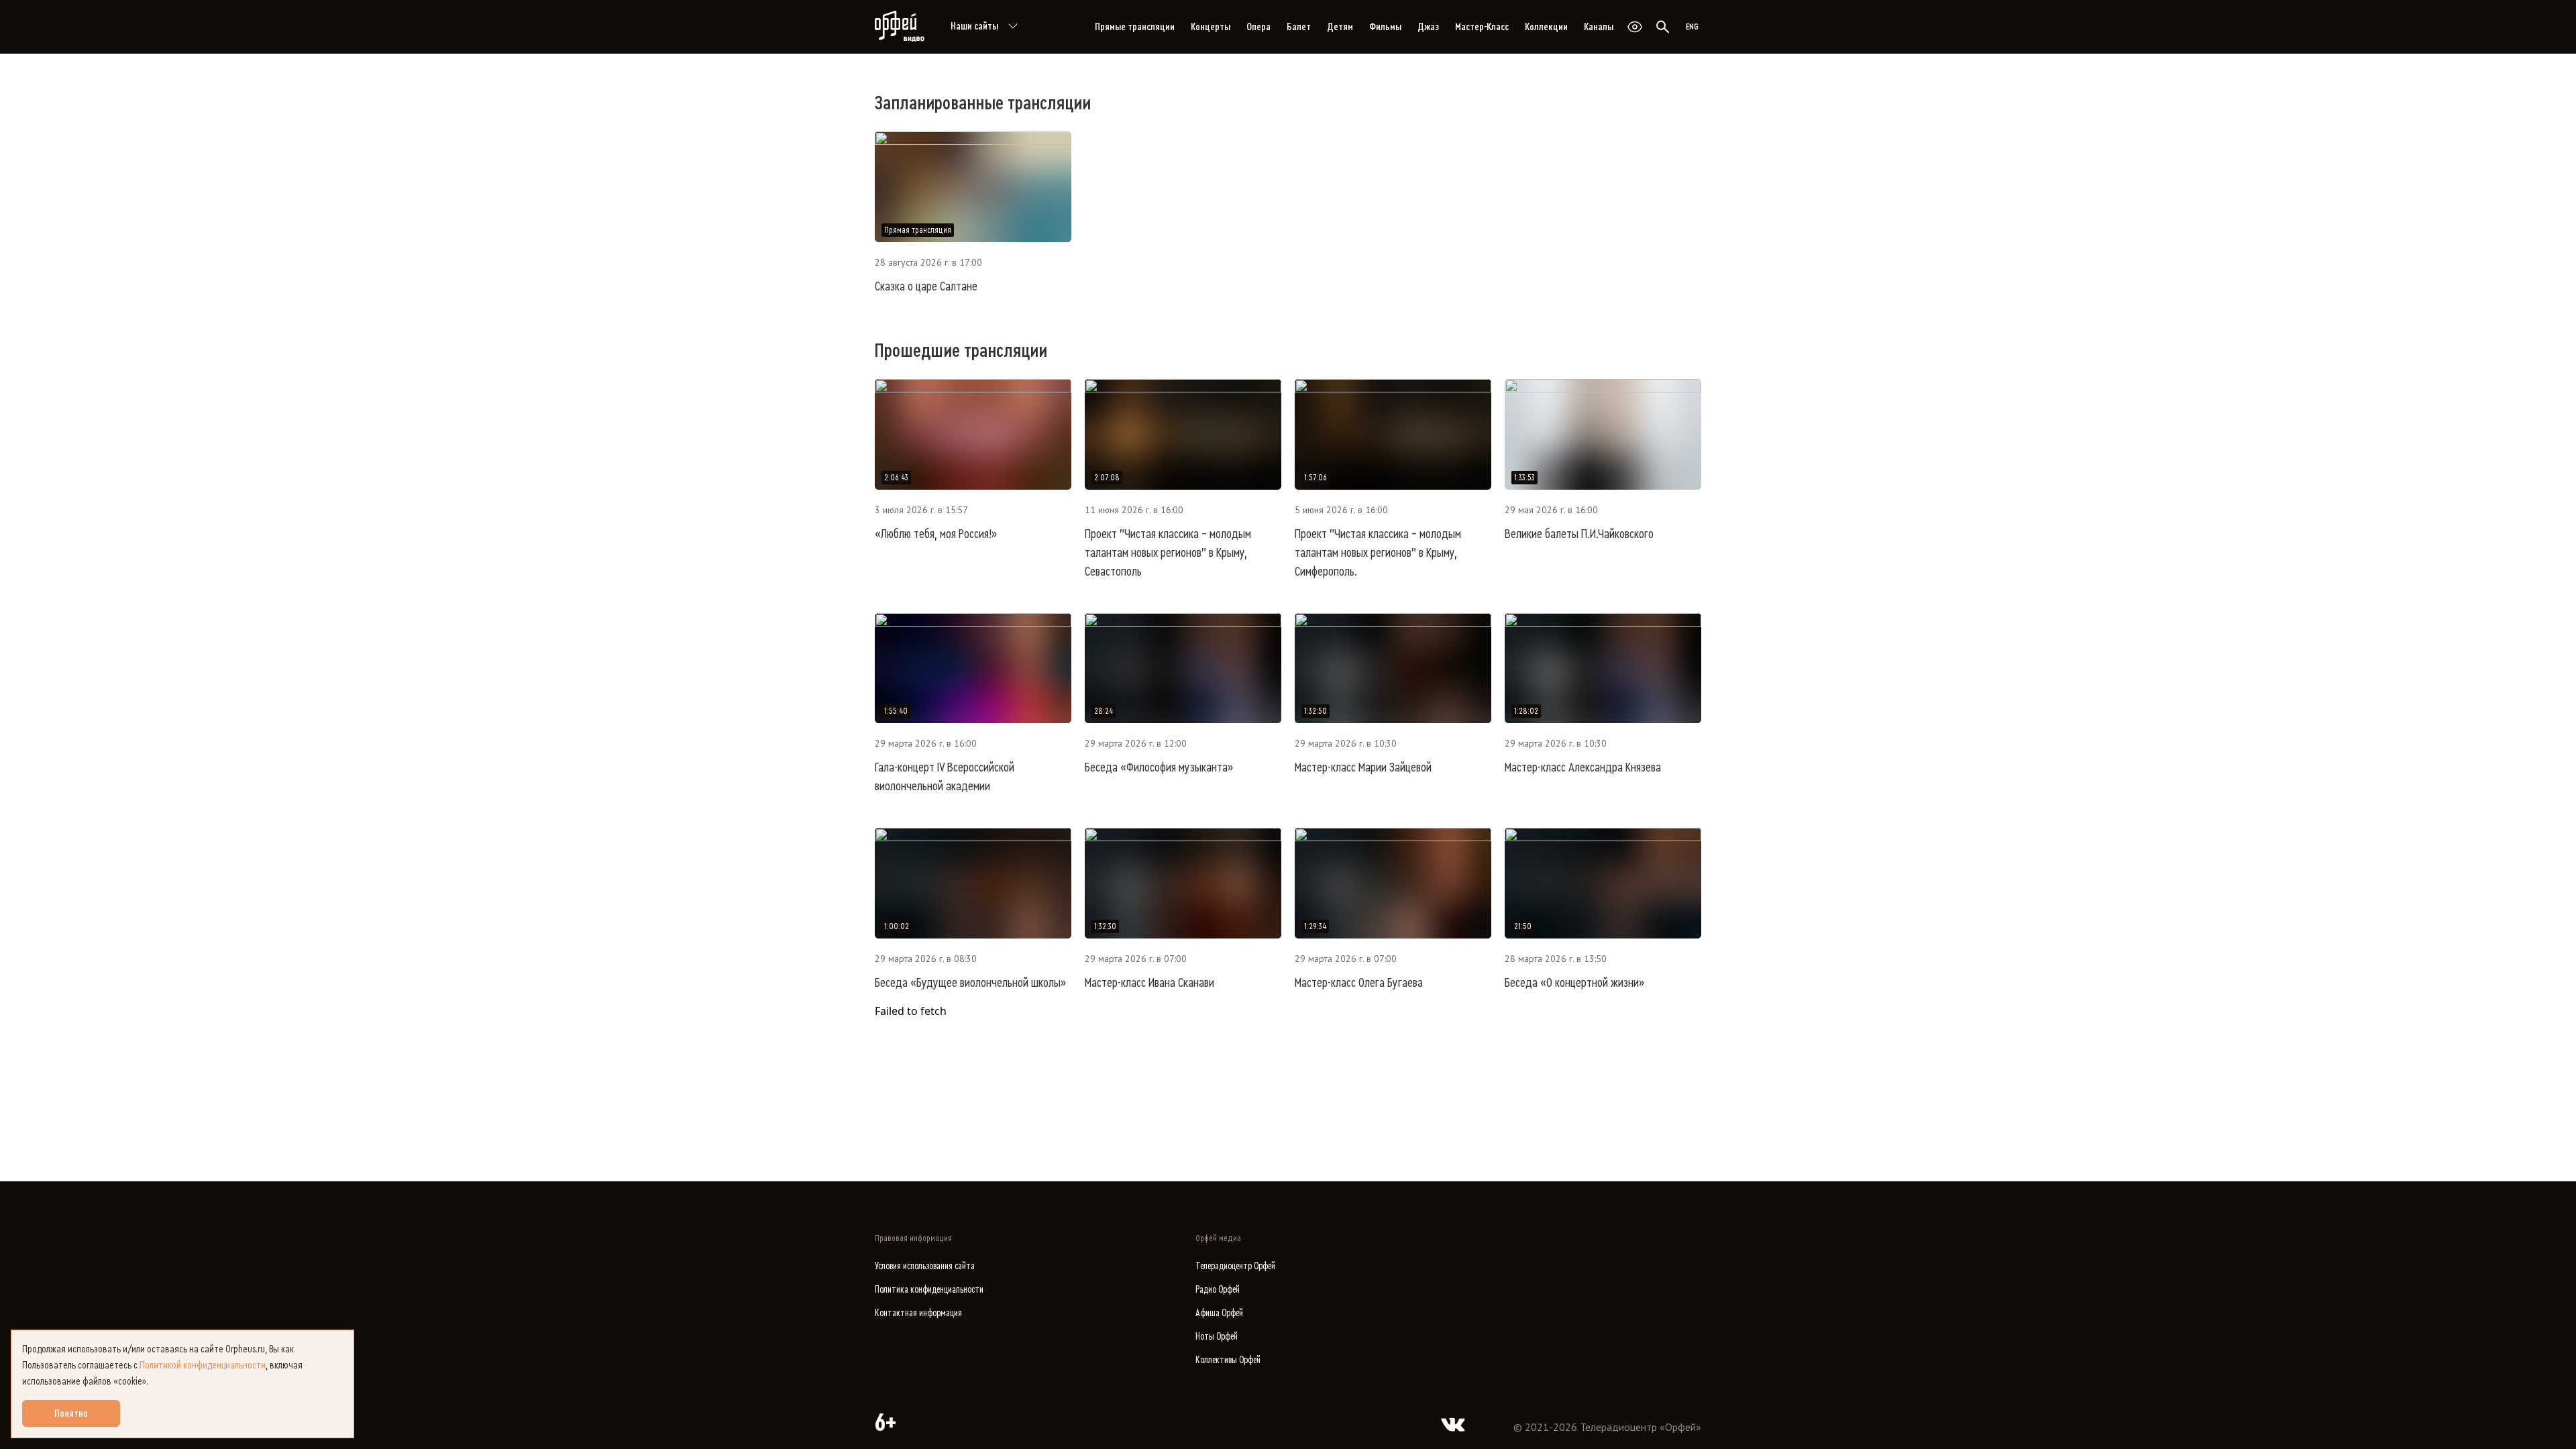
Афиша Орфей (1219, 1313)
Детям (1340, 27)
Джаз (1428, 27)
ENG (1692, 27)
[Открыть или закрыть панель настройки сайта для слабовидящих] (1635, 27)
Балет (1299, 27)
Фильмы (1385, 27)
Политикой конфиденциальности (203, 1365)
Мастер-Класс (1482, 27)
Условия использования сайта (925, 1266)
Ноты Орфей (1217, 1337)
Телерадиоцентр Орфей (1235, 1266)
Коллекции (1546, 27)
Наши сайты (974, 26)
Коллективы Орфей (1228, 1360)
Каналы (1599, 27)
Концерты (1211, 27)
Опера (1258, 27)
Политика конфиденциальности (929, 1290)
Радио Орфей (1218, 1290)
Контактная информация (918, 1313)
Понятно (71, 1413)
